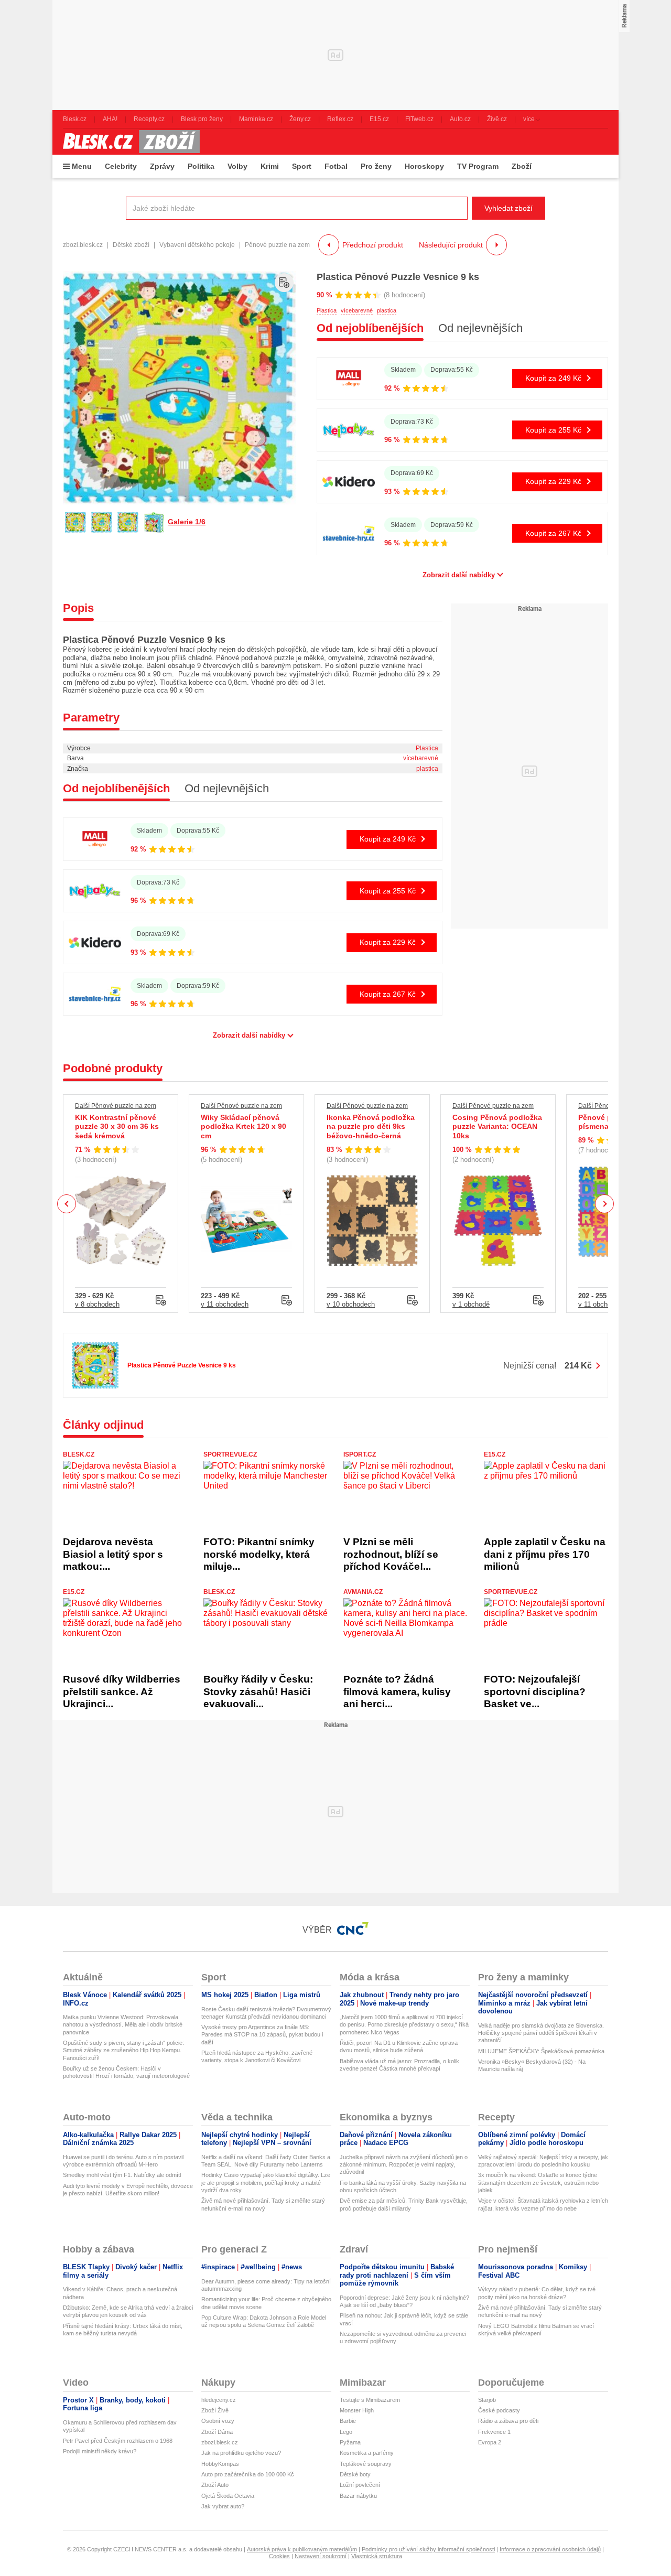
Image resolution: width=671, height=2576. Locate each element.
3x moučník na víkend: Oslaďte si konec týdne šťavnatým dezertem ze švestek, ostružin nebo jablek (538, 2182)
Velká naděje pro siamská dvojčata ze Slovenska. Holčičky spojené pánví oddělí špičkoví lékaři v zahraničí (541, 2033)
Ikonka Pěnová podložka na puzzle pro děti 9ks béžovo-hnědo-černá (371, 1127)
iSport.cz (360, 1454)
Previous (67, 1204)
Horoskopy (424, 166)
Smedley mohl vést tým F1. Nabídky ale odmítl (122, 2175)
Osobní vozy (218, 2421)
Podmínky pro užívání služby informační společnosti (428, 2549)
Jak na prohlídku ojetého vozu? (241, 2453)
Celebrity (121, 166)
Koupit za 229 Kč (553, 481)
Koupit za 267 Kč (553, 533)
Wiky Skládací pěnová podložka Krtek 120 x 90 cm (243, 1127)
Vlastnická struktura (377, 2556)
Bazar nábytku (358, 2496)
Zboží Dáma (217, 2432)
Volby (237, 166)
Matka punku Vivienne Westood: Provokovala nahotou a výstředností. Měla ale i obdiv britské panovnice (123, 2025)
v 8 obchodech (97, 1304)
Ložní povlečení (360, 2485)
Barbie (348, 2421)
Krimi (270, 166)
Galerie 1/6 (187, 522)
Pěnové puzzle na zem (277, 245)
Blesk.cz (79, 1454)
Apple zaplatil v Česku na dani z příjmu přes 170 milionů (545, 1554)
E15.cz (495, 1454)
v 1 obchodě (471, 1304)
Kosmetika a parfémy (367, 2453)
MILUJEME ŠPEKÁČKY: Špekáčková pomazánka (541, 2051)
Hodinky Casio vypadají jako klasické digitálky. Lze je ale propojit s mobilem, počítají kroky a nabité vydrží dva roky (266, 2182)
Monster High (357, 2410)
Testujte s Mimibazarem (370, 2400)
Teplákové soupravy (366, 2464)
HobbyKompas (220, 2464)
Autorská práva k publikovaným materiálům (302, 2549)
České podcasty (499, 2410)
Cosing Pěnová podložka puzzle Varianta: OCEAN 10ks (497, 1127)
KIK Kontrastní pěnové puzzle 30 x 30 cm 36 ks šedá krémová (117, 1127)
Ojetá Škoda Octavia (228, 2496)
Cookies (279, 2556)
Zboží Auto (215, 2485)
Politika (201, 166)
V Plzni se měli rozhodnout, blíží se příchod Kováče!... (391, 1554)
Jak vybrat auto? (223, 2506)
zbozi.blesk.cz (83, 245)
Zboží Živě (215, 2410)
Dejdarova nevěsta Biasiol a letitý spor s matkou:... (113, 1554)
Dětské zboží (131, 245)
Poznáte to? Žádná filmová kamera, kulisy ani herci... (397, 1691)
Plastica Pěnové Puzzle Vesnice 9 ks (398, 277)
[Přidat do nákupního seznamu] (284, 283)
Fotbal (336, 166)
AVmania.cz (363, 1592)
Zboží (522, 166)
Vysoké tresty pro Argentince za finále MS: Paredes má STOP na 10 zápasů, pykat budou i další (262, 2035)
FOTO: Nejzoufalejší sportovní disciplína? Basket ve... (535, 1691)
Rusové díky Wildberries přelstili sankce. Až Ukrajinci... (122, 1691)
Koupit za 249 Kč (553, 378)
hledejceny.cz (219, 2400)
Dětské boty (355, 2474)
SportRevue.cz (230, 1454)
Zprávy (162, 166)
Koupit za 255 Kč (553, 430)
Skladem (403, 370)
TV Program (478, 166)
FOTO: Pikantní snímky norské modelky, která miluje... (259, 1554)
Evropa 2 (490, 2442)
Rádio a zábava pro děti (508, 2421)
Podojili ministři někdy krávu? (100, 2451)
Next (605, 1204)
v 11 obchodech (225, 1304)
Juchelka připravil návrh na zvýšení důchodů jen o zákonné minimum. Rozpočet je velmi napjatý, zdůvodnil (404, 2165)
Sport (302, 166)
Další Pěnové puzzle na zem (116, 1106)
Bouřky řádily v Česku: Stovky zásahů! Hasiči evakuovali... (258, 1691)
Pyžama (350, 2442)
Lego (346, 2432)
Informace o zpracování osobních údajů (550, 2549)
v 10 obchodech (351, 1304)
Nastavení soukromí (321, 2556)
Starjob (487, 2400)
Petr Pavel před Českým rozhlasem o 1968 (118, 2441)
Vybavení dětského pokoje (197, 245)
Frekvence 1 (494, 2432)
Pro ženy (376, 166)
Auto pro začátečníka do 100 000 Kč (248, 2474)
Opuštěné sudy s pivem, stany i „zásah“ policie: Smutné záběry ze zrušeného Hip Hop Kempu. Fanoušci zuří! (123, 2050)
